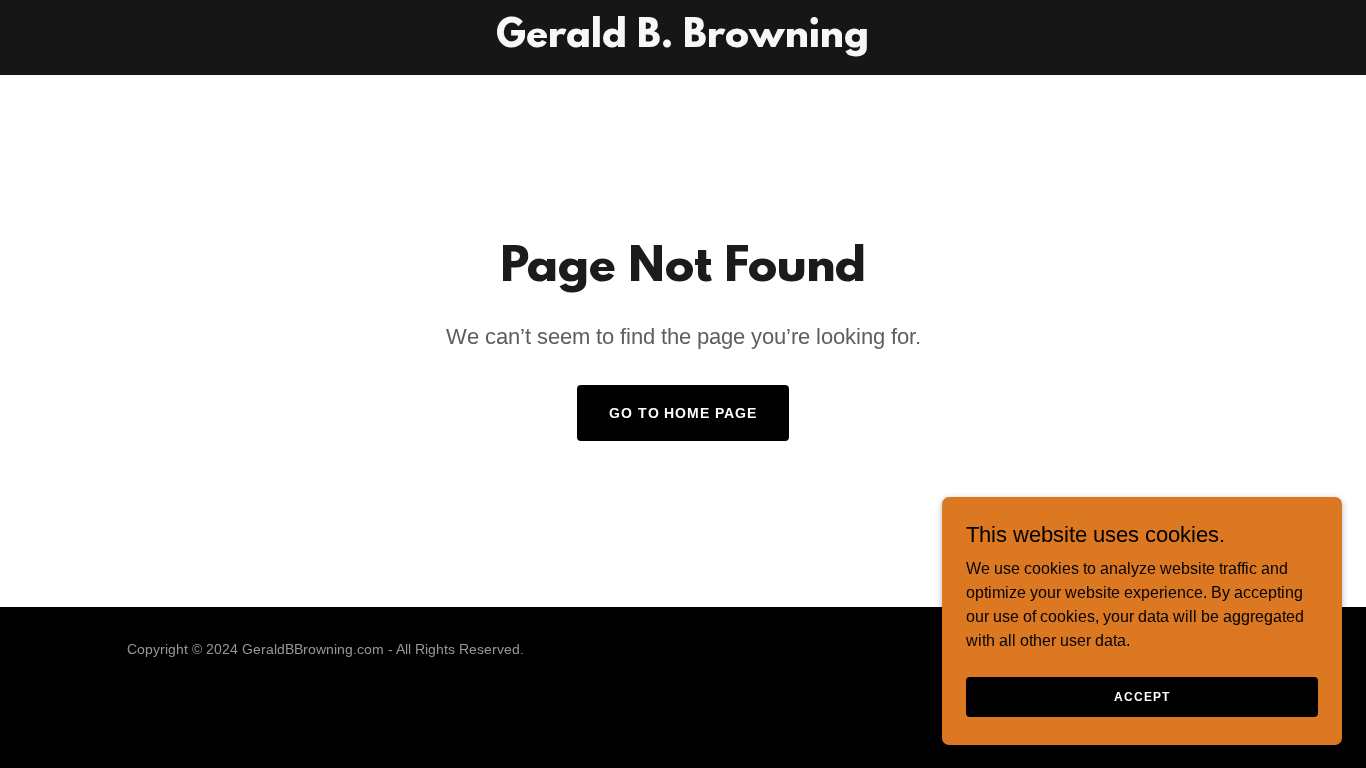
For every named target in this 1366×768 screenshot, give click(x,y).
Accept (1141, 696)
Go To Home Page (683, 413)
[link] (682, 41)
